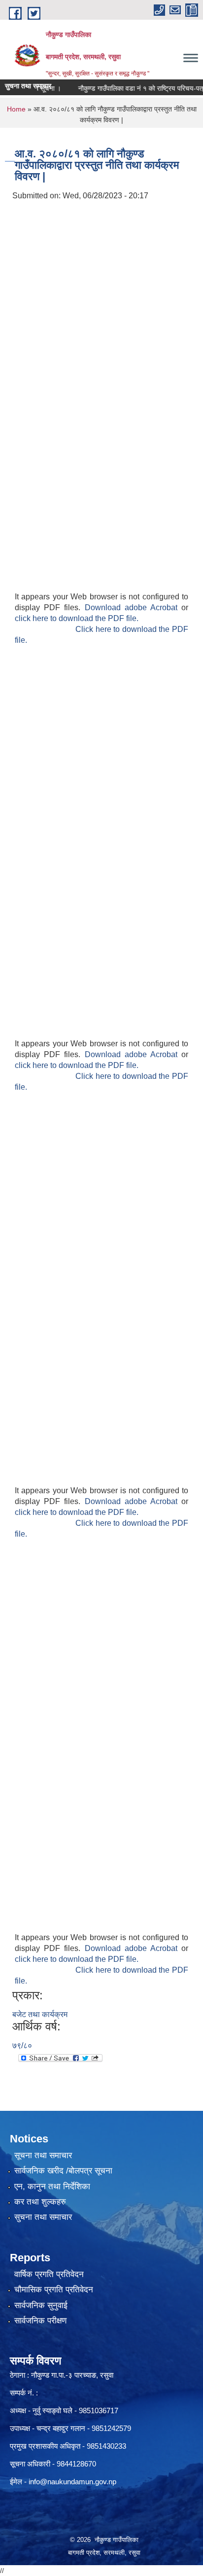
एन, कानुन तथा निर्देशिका (52, 2187)
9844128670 (76, 2464)
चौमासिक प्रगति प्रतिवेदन (54, 2290)
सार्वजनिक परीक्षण (40, 2321)
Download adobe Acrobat (133, 607)
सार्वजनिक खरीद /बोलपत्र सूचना (63, 2171)
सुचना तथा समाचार (43, 2217)
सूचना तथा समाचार (43, 2155)
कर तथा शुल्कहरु (40, 2202)
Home (16, 109)
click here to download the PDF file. (77, 618)
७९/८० (22, 2045)
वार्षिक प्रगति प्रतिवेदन (49, 2274)
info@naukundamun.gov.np (72, 2482)
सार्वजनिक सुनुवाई (41, 2305)
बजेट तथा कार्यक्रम (40, 2014)
